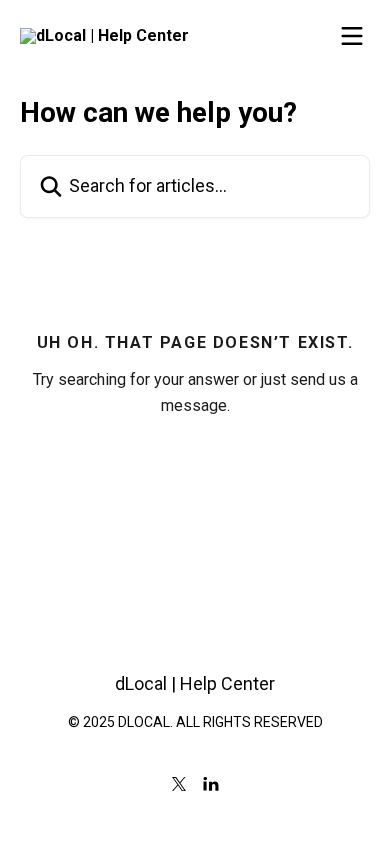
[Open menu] (352, 36)
